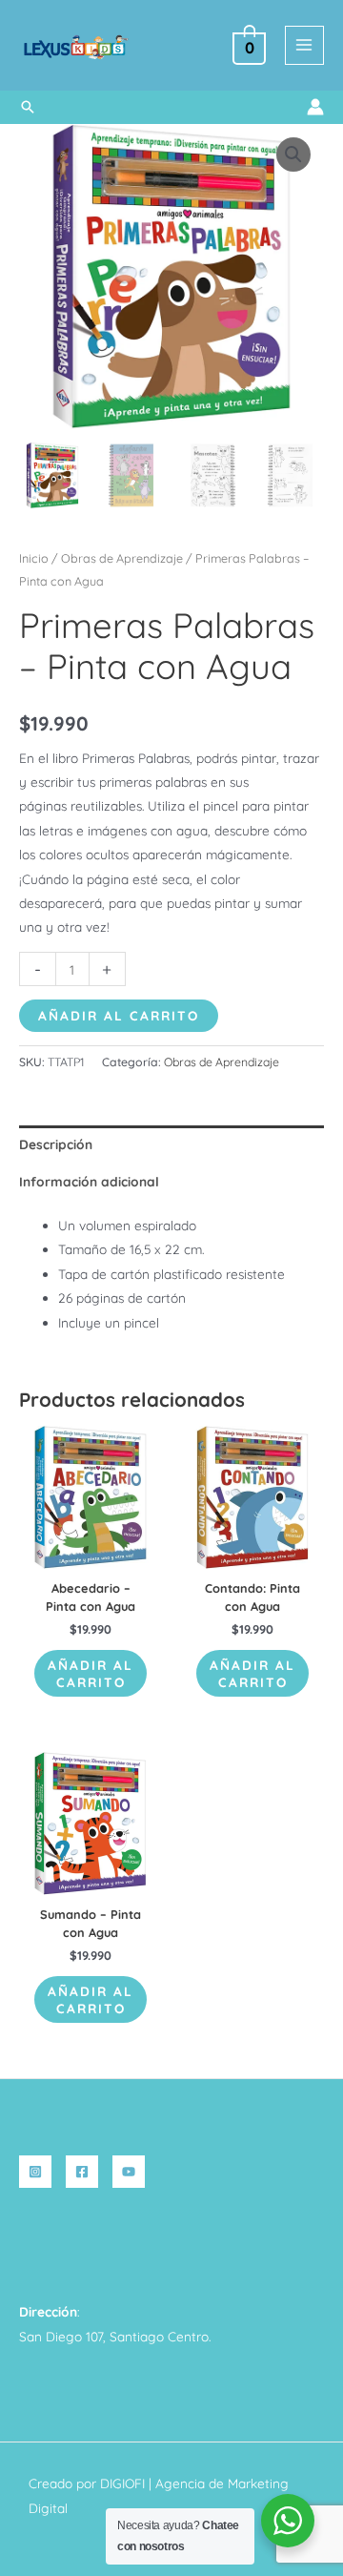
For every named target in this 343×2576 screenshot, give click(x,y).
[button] (28, 107)
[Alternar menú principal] (304, 45)
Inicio (34, 558)
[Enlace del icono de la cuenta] (315, 107)
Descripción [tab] (56, 1144)
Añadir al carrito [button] (91, 1673)
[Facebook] (82, 2172)
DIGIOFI (122, 2483)
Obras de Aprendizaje (122, 558)
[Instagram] (35, 2172)
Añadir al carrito (119, 1015)
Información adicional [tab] (89, 1181)
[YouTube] (129, 2172)
